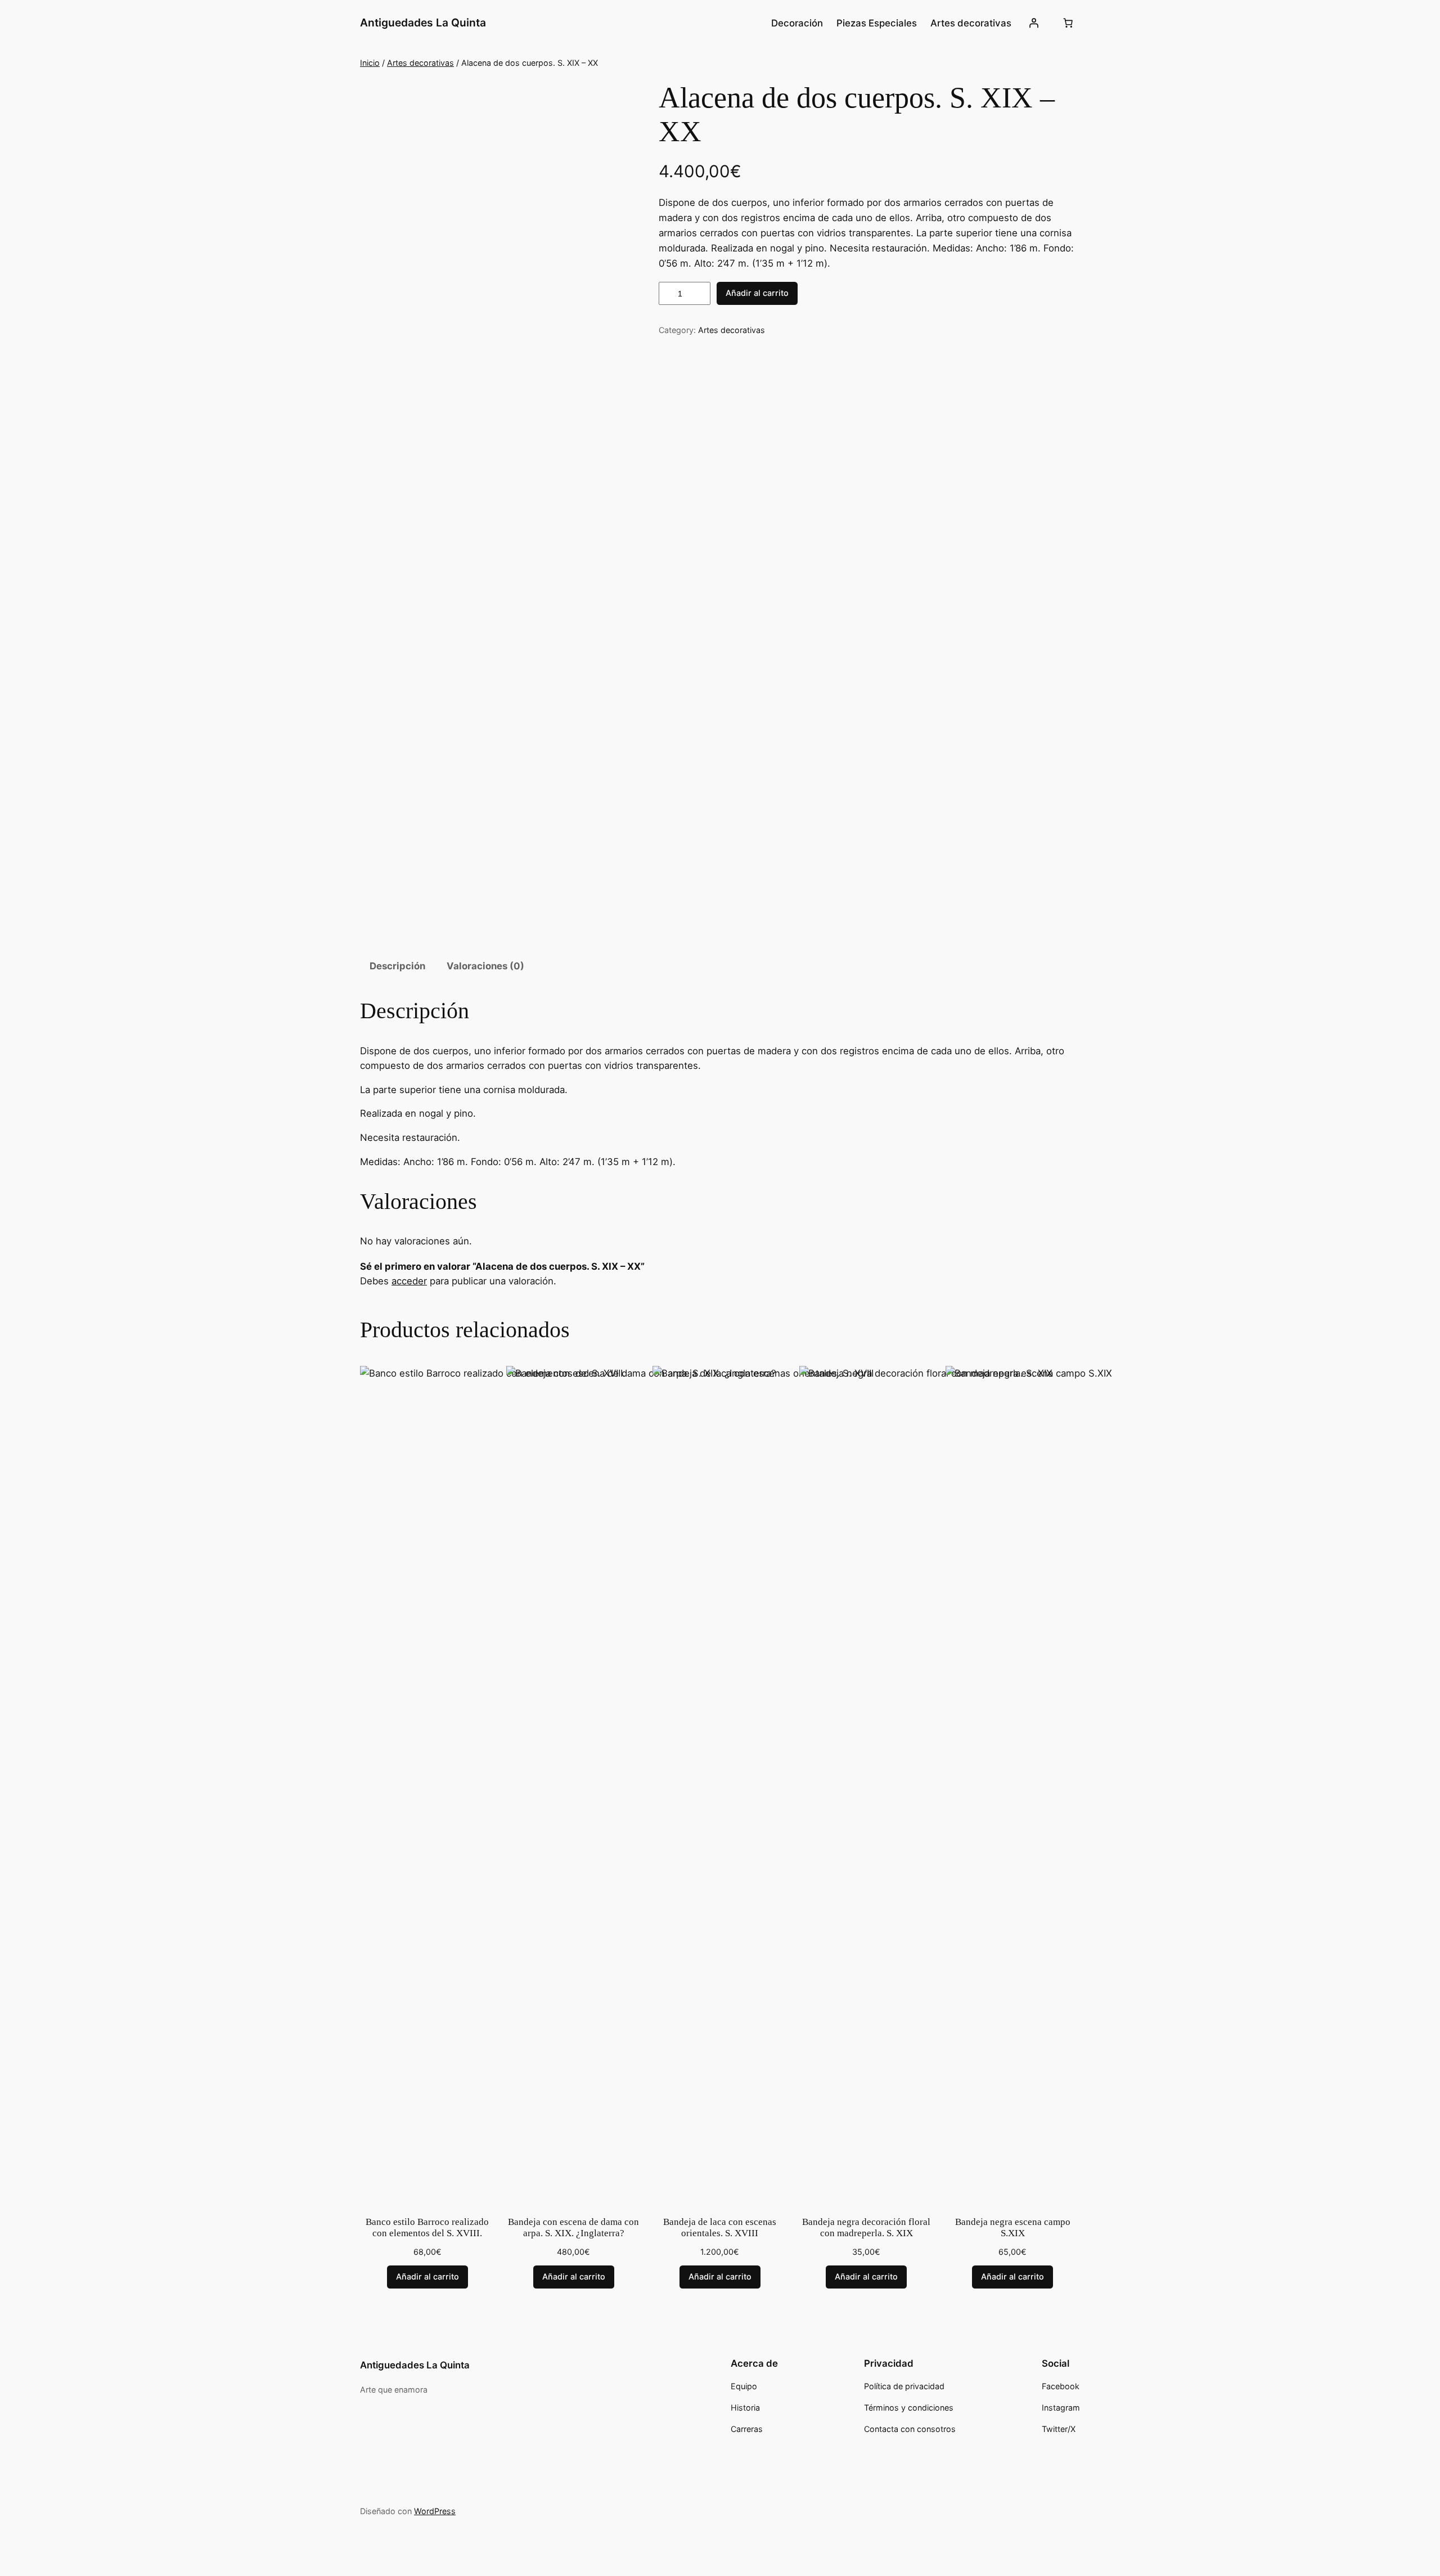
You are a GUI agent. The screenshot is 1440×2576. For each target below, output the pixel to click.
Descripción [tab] (397, 966)
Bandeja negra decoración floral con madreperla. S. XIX (866, 2227)
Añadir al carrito (757, 293)
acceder (409, 1281)
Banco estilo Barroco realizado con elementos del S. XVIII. (427, 2227)
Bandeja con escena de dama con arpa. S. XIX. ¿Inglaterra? (573, 2227)
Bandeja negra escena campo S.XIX (1013, 2227)
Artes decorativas (420, 63)
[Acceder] (1034, 23)
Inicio (370, 63)
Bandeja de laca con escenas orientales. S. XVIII (720, 2227)
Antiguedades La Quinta (423, 23)
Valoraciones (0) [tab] (485, 966)
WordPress (435, 2511)
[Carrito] (1068, 23)
